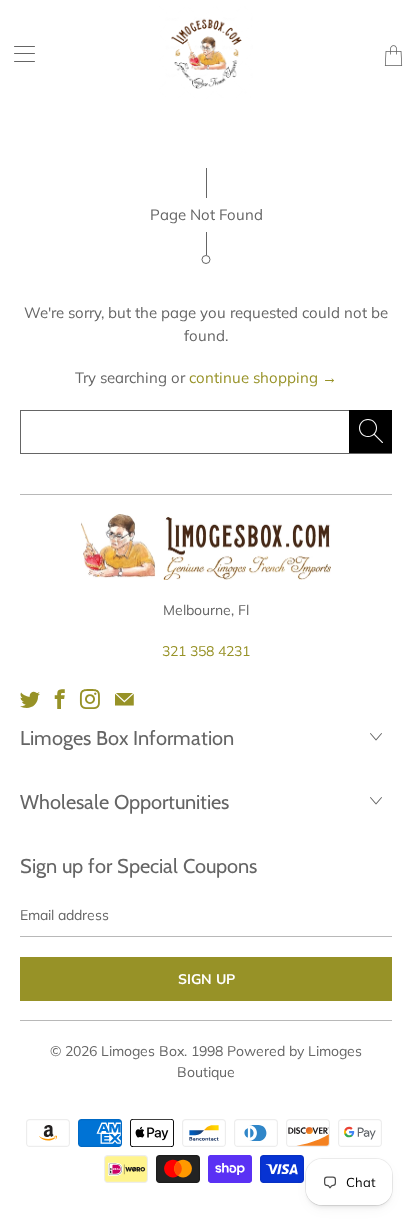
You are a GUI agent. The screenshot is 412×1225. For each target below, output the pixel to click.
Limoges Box (142, 1051)
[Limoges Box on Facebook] (60, 699)
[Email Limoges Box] (124, 699)
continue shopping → (263, 377)
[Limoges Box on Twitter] (30, 699)
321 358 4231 (206, 651)
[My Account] (17, 53)
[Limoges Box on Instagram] (90, 699)
